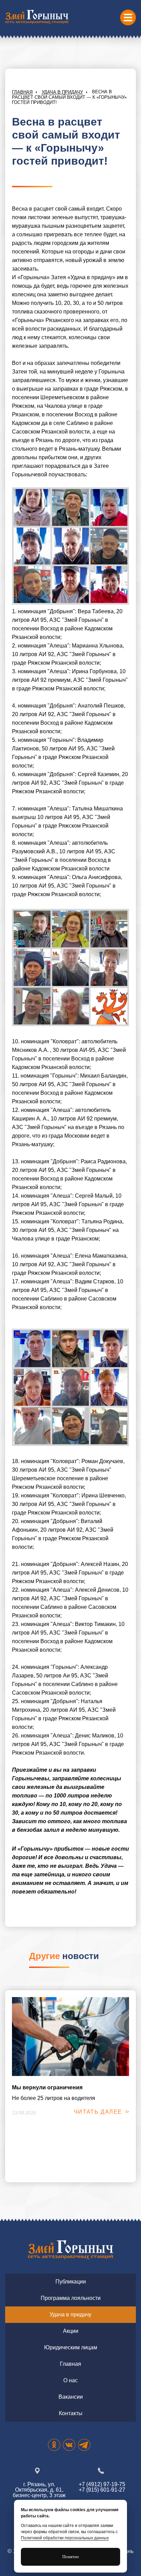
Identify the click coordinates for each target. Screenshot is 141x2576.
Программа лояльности (71, 2298)
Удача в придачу (62, 92)
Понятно (71, 2557)
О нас (70, 2380)
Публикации (71, 2282)
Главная (22, 92)
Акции (71, 2331)
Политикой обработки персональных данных (65, 2538)
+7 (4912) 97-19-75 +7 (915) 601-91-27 (102, 2487)
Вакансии (71, 2397)
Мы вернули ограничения (47, 2087)
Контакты (71, 2413)
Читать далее (98, 2112)
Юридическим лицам (71, 2347)
